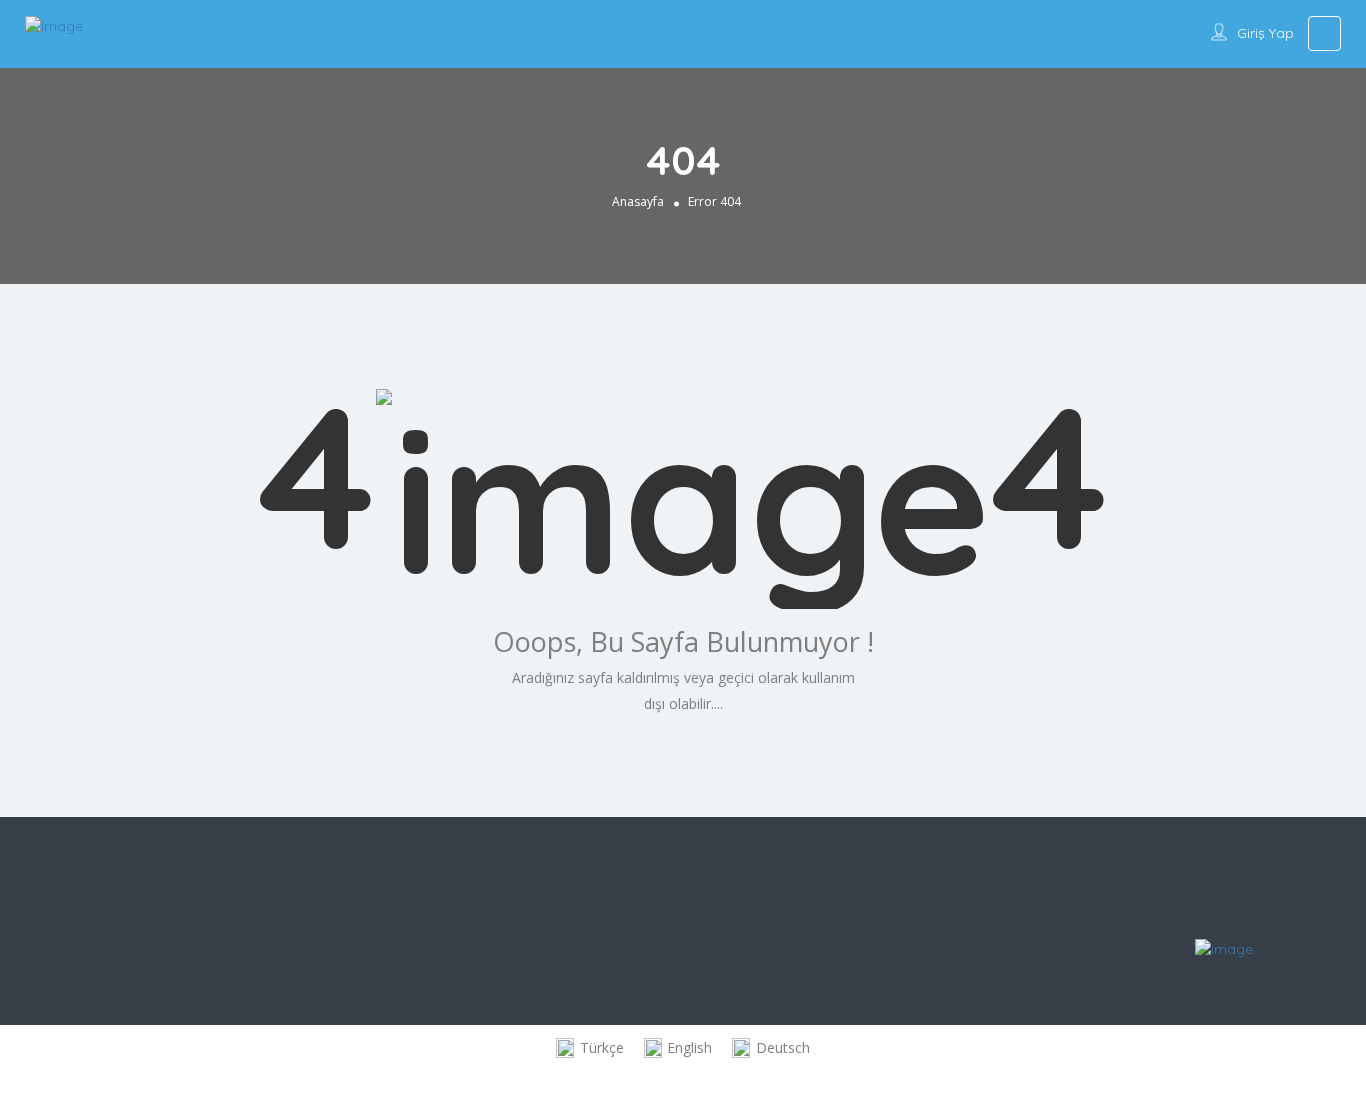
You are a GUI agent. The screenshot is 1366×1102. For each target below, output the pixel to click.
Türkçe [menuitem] (602, 1047)
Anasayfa (638, 201)
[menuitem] (590, 1048)
